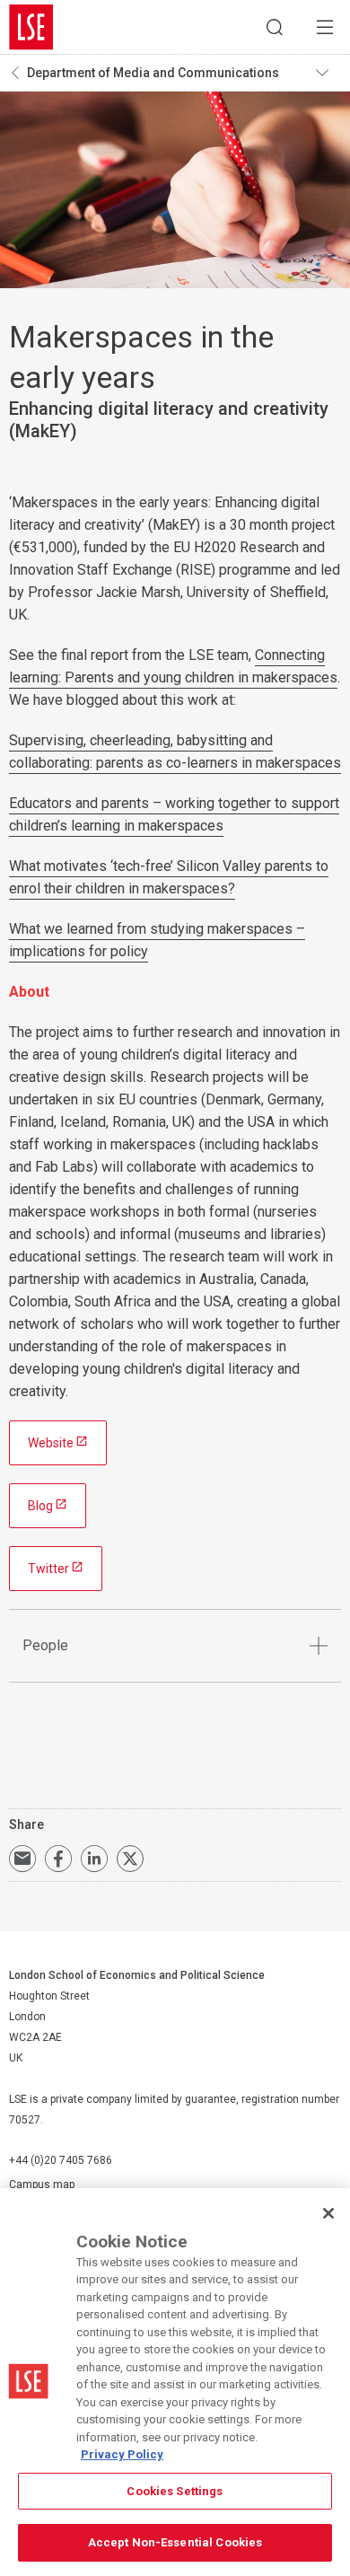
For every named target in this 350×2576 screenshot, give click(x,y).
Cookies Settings (175, 2491)
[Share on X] (130, 1859)
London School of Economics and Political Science (31, 27)
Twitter (48, 1569)
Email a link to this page (22, 1859)
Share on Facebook (58, 1859)
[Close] (328, 2213)
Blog (40, 1506)
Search (275, 27)
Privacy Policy (122, 2454)
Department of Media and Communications (153, 73)
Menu (325, 27)
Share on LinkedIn (94, 1859)
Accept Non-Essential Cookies (175, 2542)
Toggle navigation (328, 73)
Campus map (42, 2185)
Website (51, 1443)
